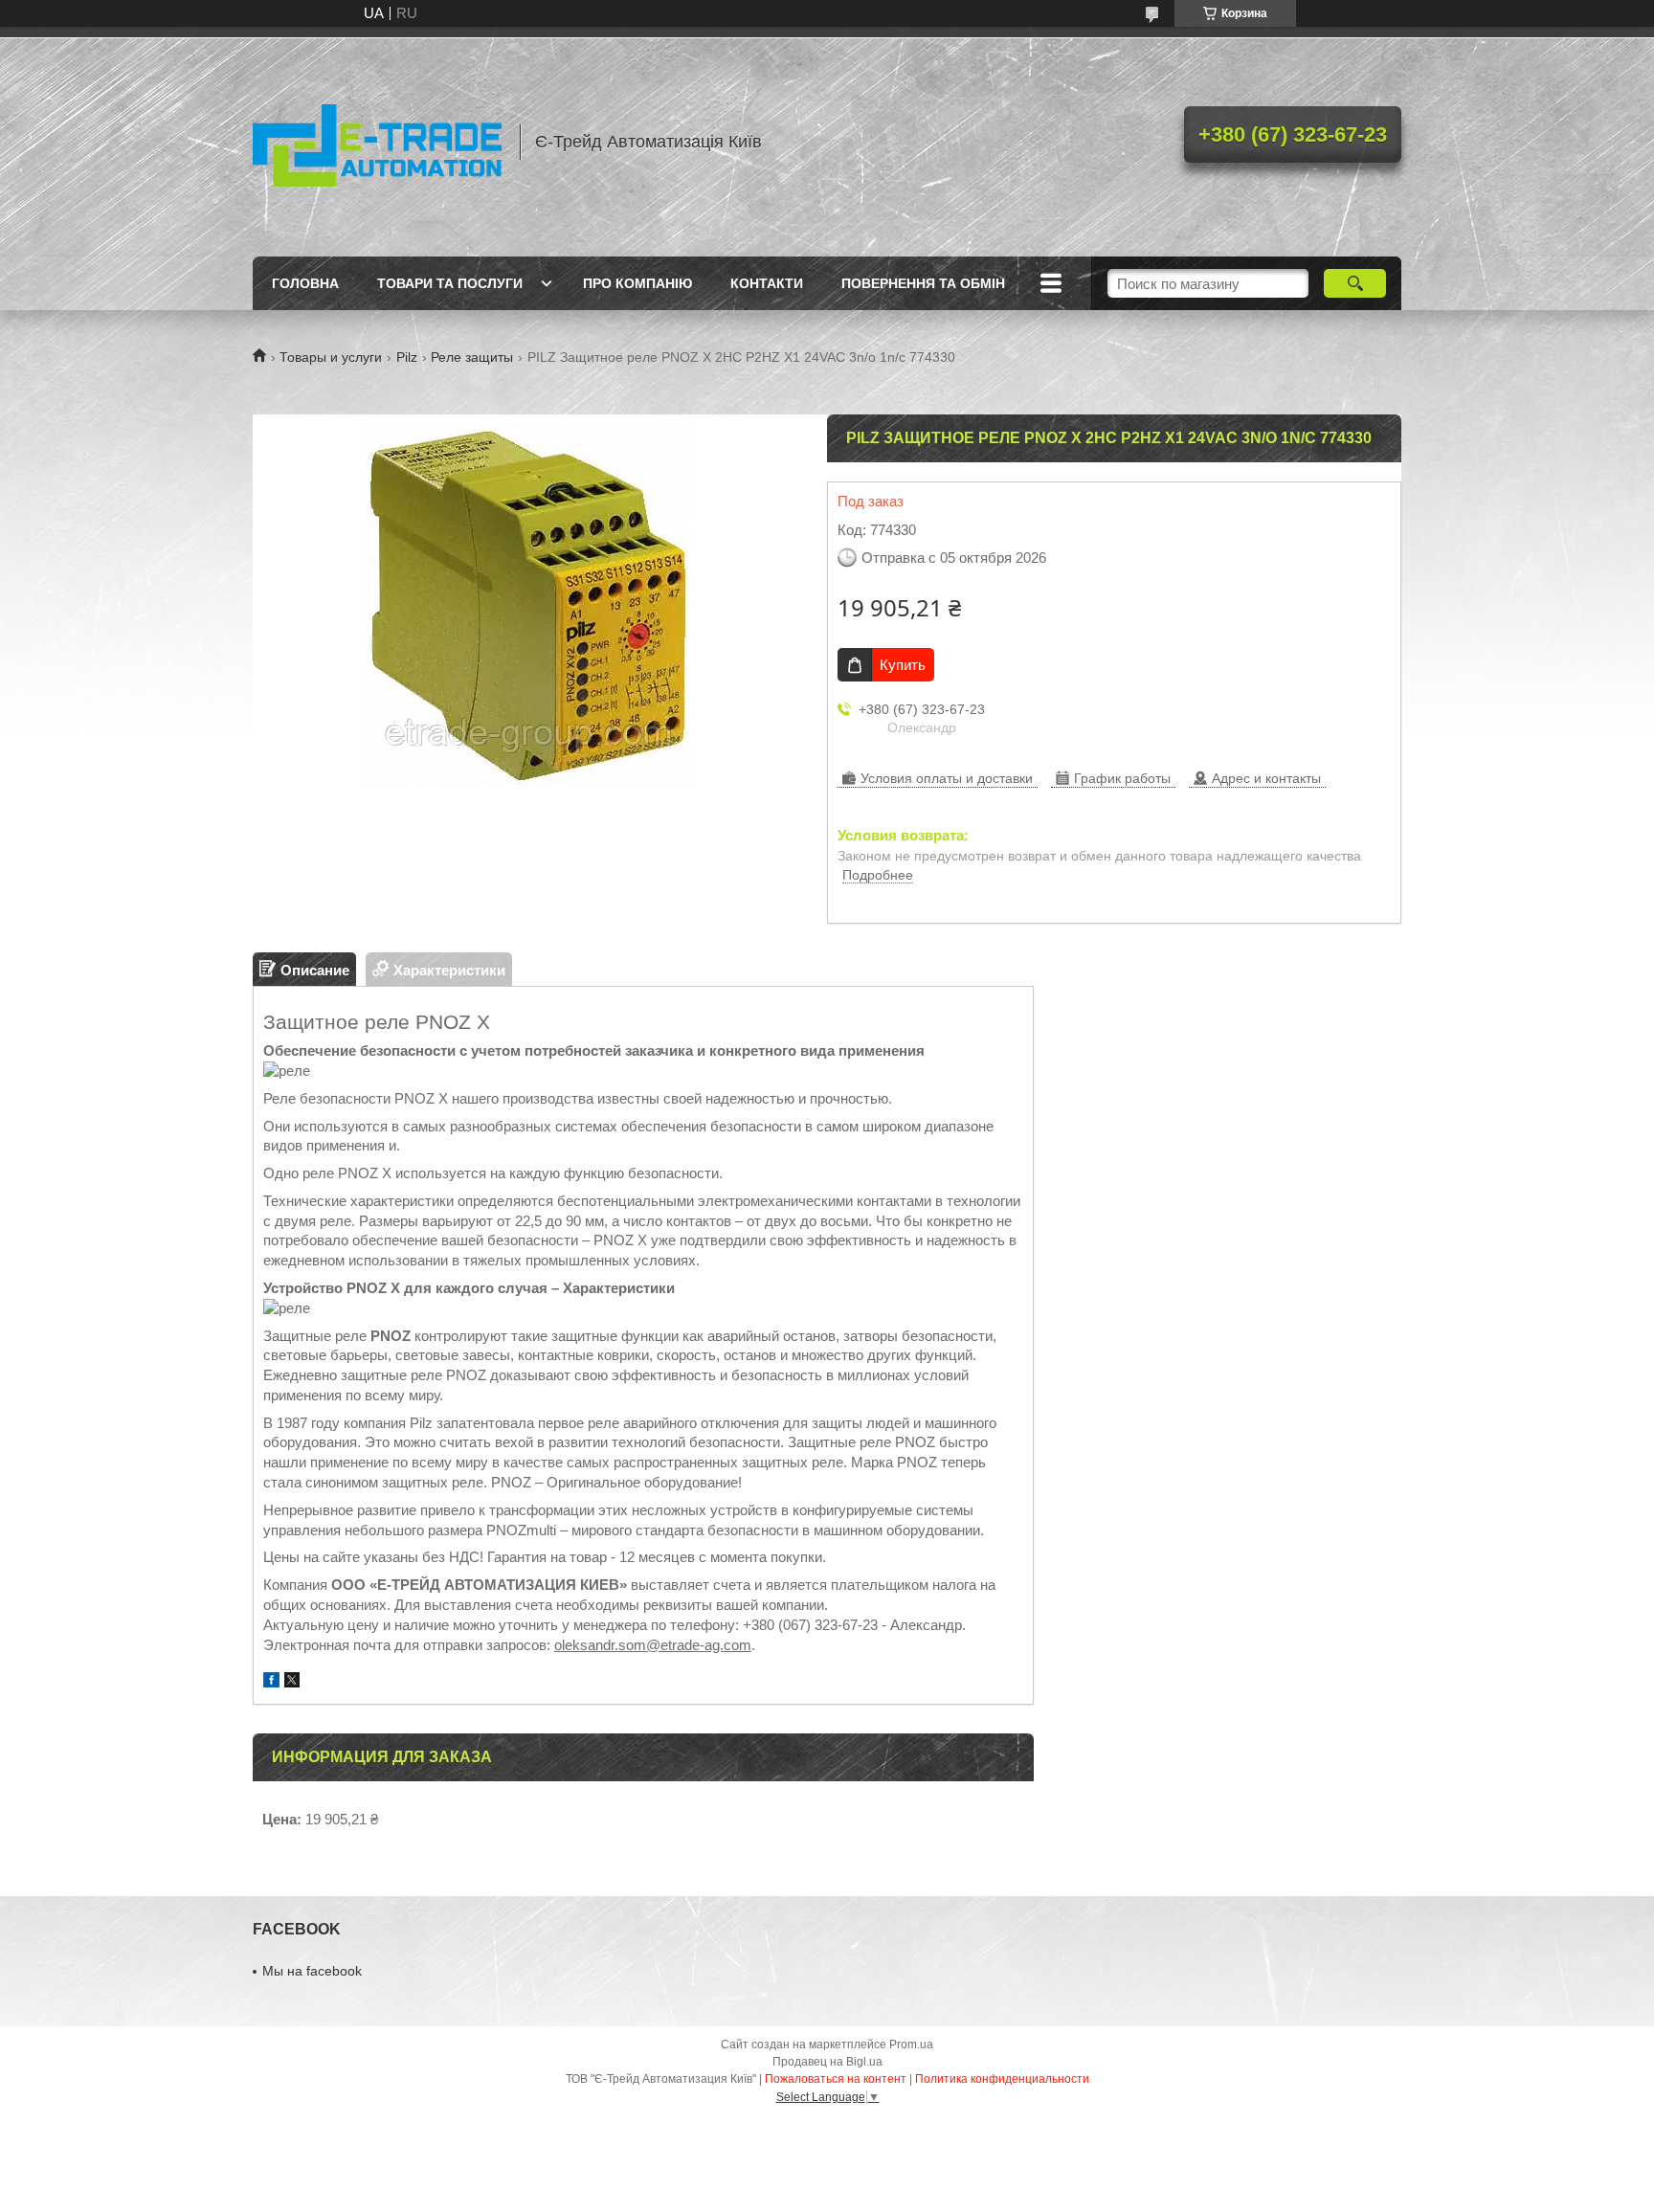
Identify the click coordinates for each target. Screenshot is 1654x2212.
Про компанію (637, 283)
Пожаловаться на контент (836, 2079)
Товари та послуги (450, 283)
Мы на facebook (312, 1971)
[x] (292, 1682)
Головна (305, 283)
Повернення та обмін (923, 283)
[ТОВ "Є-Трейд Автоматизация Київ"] (377, 142)
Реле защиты (472, 357)
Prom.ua (911, 2044)
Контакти (767, 283)
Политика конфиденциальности (1002, 2079)
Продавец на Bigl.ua (827, 2062)
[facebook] (271, 1682)
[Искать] (1355, 283)
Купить (903, 665)
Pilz (407, 357)
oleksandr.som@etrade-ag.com (653, 1645)
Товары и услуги (331, 357)
